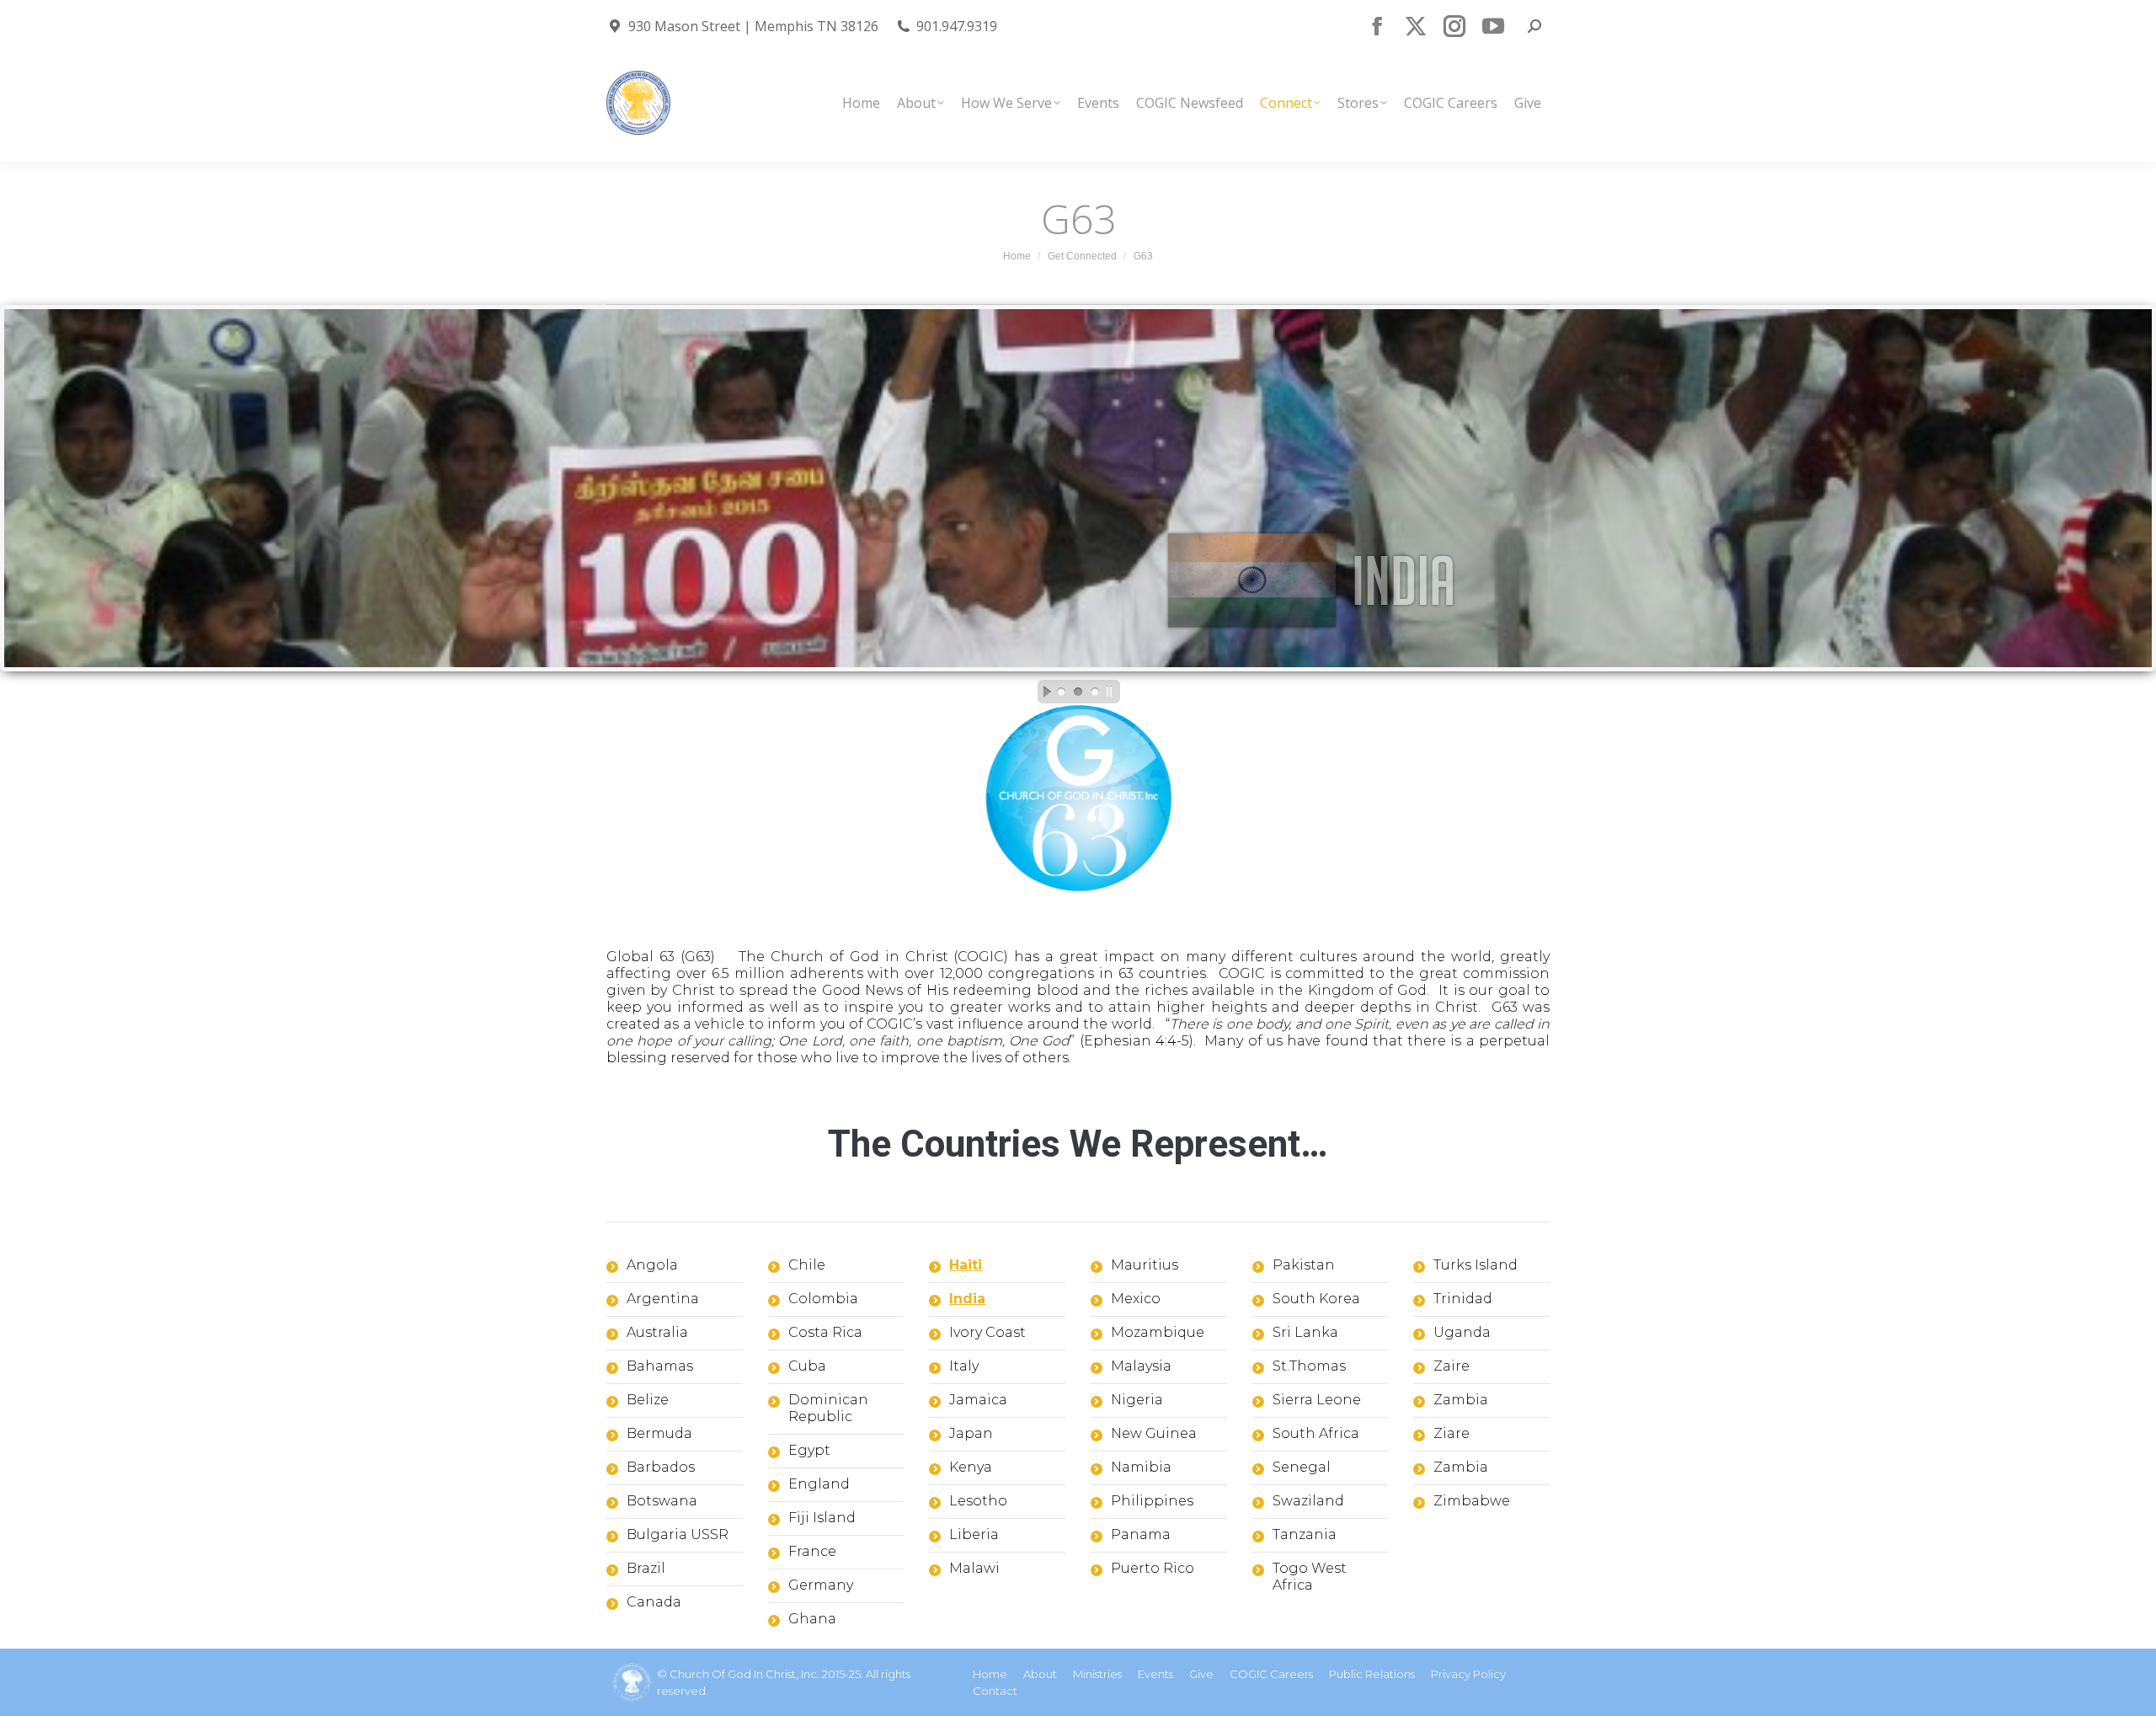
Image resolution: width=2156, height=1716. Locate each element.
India (967, 1299)
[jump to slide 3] (1095, 692)
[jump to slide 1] (1061, 692)
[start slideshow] (1043, 692)
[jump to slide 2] (1078, 692)
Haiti (966, 1265)
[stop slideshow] (1113, 692)
